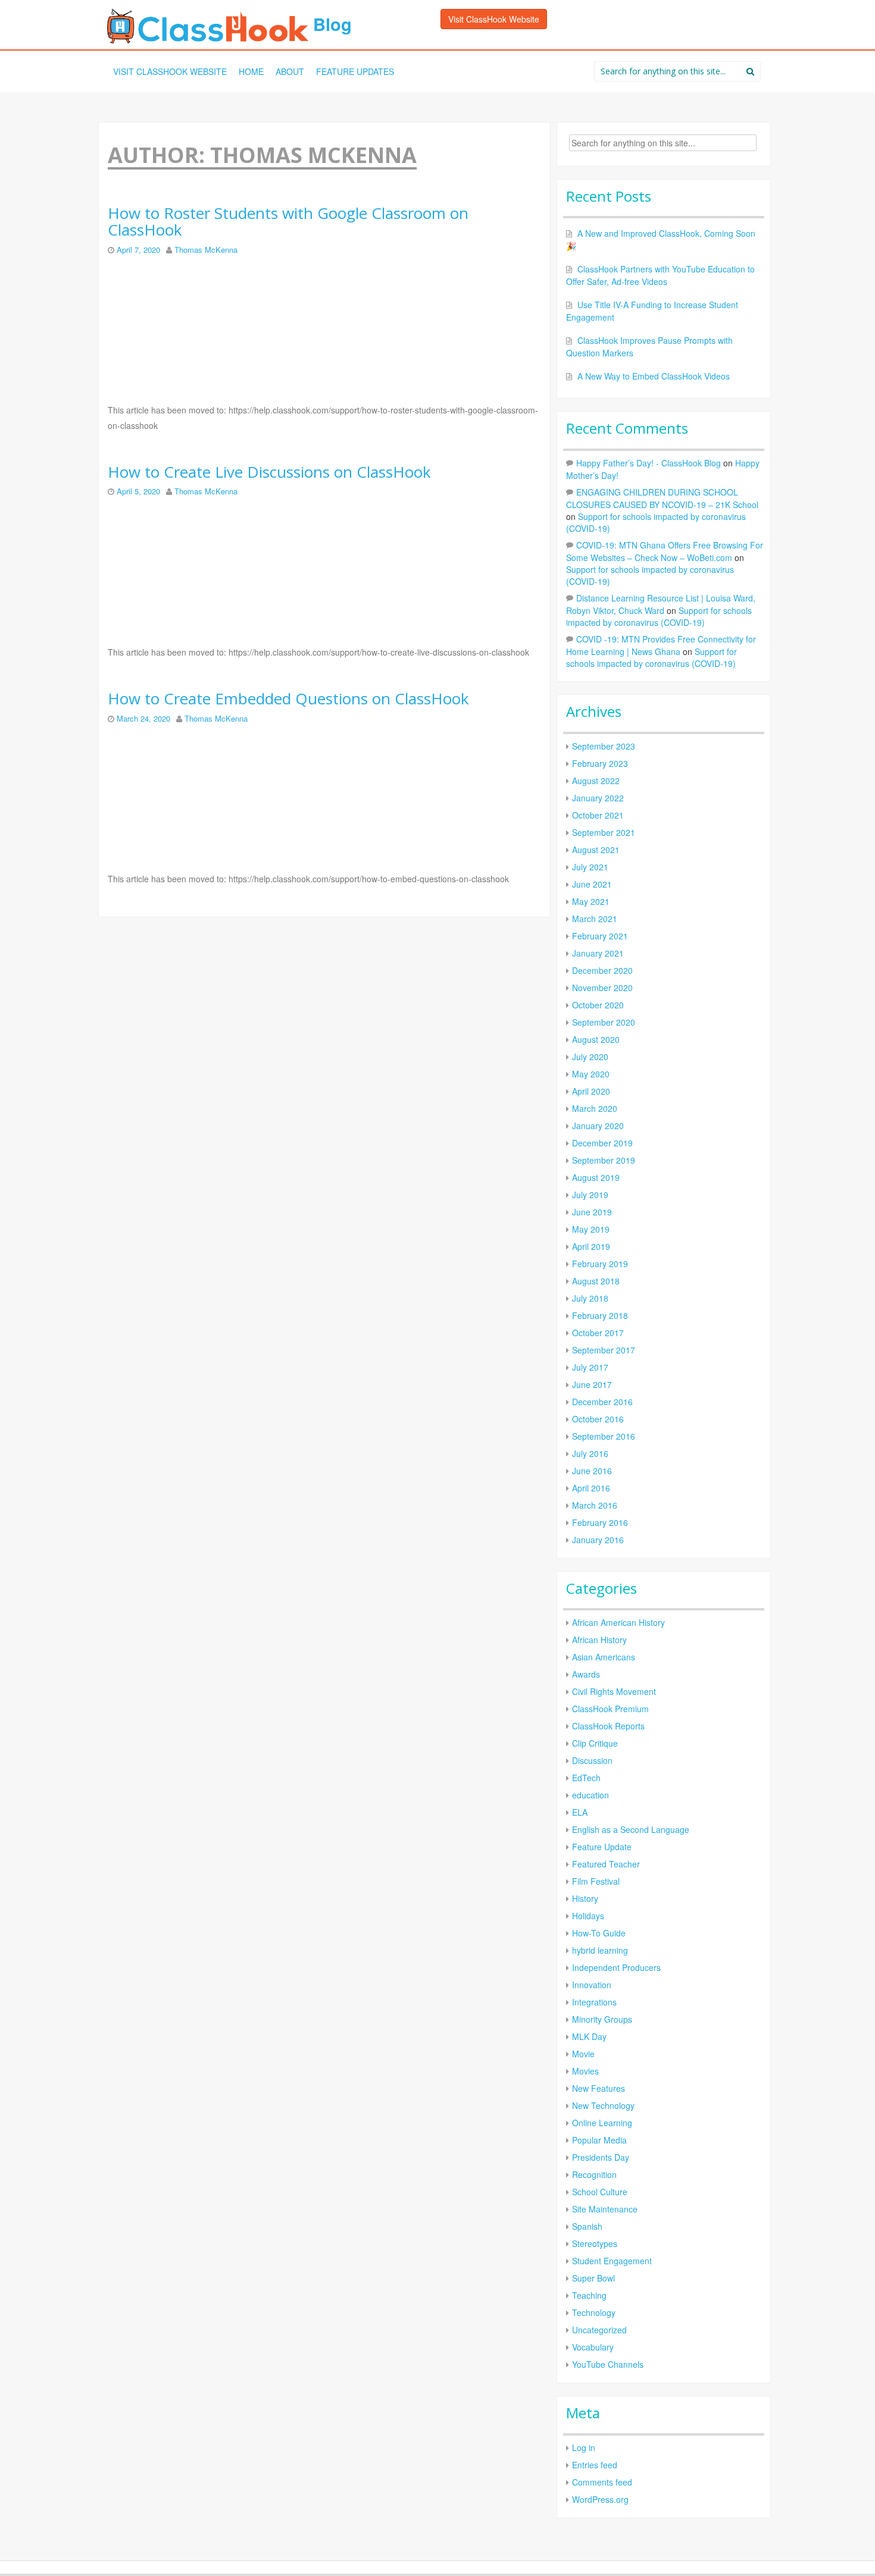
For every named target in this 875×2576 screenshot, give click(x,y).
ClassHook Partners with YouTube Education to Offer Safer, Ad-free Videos (660, 275)
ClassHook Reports (608, 1726)
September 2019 (604, 1160)
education (590, 1795)
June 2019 (592, 1212)
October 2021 (598, 815)
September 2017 (604, 1350)
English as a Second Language (631, 1829)
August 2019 (596, 1177)
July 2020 (590, 1057)
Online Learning (602, 2123)
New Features (599, 2088)
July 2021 (590, 867)
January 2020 (598, 1126)
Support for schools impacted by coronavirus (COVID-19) (659, 616)
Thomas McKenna (206, 250)
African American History (618, 1622)
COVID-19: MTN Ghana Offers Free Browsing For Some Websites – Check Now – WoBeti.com (665, 551)
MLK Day (589, 2036)
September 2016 (604, 1436)
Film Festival (596, 1881)
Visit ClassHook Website (494, 19)
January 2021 (598, 953)
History (585, 1898)
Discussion (592, 1760)
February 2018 (600, 1315)
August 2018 (596, 1281)
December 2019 (602, 1143)
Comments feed (602, 2482)
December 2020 (602, 970)
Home (251, 71)
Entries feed (595, 2465)
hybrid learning (600, 1950)
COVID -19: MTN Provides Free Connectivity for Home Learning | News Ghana (661, 645)
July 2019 (590, 1195)
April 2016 (591, 1488)
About (290, 71)
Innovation (592, 1985)
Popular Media (599, 2140)
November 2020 (602, 988)
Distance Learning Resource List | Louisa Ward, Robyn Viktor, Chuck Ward (661, 604)
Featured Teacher (606, 1864)
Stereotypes (595, 2243)
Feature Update (602, 1847)
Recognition (594, 2174)
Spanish (587, 2226)
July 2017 (590, 1367)
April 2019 (591, 1246)
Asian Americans (604, 1657)
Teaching (589, 2295)
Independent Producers (616, 1967)
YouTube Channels (608, 2364)
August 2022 (596, 781)
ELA (580, 1812)
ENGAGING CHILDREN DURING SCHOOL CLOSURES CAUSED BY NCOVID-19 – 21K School (662, 498)
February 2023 (600, 763)
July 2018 (590, 1298)
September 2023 (604, 746)
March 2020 (595, 1108)
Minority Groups (602, 2019)
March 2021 (595, 919)
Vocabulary (593, 2347)
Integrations (594, 2002)
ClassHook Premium (610, 1709)
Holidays (588, 1916)
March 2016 (595, 1505)
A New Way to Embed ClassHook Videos (654, 376)
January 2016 (598, 1540)
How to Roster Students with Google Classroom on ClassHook (288, 222)
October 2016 (598, 1419)
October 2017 (598, 1333)
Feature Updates (355, 71)
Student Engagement (612, 2261)
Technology (594, 2312)
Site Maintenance (605, 2209)
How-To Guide (599, 1933)
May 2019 (591, 1229)
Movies (585, 2071)
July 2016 (590, 1453)
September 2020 (604, 1022)
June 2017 (592, 1384)
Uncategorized (599, 2330)
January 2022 (598, 798)
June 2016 (592, 1471)
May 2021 (591, 901)
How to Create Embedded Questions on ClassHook (288, 699)
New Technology (603, 2105)
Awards (586, 1674)
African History (599, 1640)
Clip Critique (595, 1743)
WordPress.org (600, 2499)
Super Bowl (593, 2278)
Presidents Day (601, 2157)
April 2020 (591, 1091)
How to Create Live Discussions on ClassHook (269, 472)
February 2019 (600, 1264)
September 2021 (604, 832)
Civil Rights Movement (614, 1691)
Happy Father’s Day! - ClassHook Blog (649, 463)
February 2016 (600, 1522)
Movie (583, 2054)
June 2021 (592, 884)
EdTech (586, 1778)
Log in (584, 2447)
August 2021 (596, 850)
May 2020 (591, 1074)
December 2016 (602, 1402)
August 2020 (596, 1039)
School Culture (600, 2192)
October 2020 (598, 1005)
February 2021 (600, 936)
